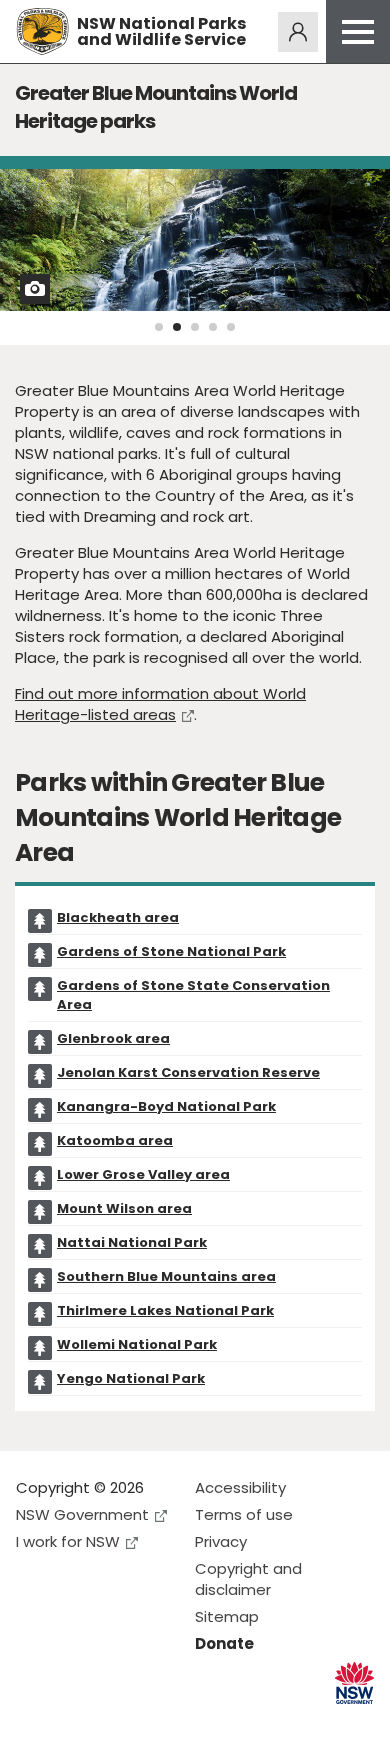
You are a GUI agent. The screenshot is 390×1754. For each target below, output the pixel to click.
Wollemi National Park (137, 1344)
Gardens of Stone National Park (171, 951)
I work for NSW (68, 1541)
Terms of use (244, 1514)
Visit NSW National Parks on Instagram (77, 1722)
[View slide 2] (177, 327)
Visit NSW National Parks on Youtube (120, 1722)
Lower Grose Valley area (143, 1174)
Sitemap (227, 1616)
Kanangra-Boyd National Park (166, 1106)
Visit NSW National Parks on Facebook (34, 1722)
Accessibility (240, 1487)
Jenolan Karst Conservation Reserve (188, 1072)
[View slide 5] (231, 327)
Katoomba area (115, 1140)
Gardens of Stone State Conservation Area (193, 995)
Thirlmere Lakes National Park (165, 1310)
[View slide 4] (213, 327)
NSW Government (82, 1514)
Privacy (221, 1541)
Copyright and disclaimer (248, 1579)
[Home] (42, 31)
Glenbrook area (113, 1038)
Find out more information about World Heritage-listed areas (160, 704)
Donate (224, 1643)
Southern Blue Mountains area (166, 1276)
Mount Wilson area (124, 1208)
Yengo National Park (131, 1378)
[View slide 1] (159, 327)
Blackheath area (118, 917)
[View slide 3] (195, 327)
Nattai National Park (132, 1242)
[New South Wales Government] (354, 1683)
